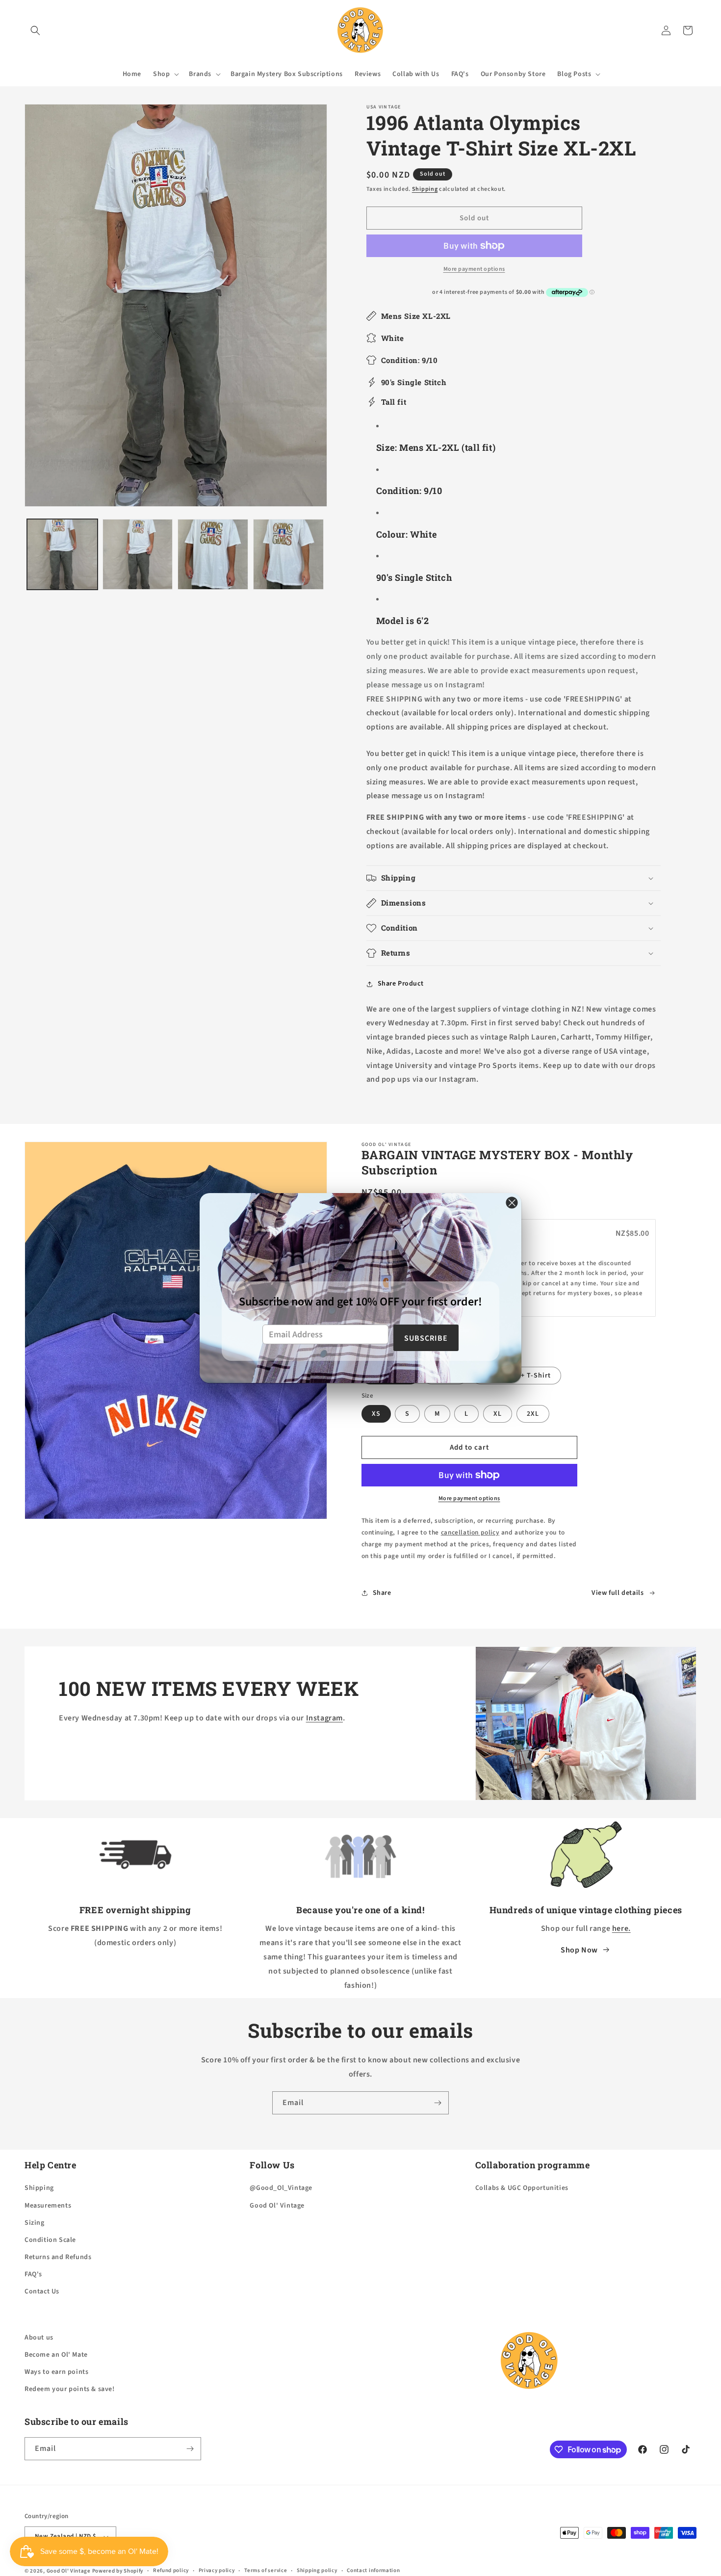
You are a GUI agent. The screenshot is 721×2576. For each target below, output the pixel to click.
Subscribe (426, 1338)
